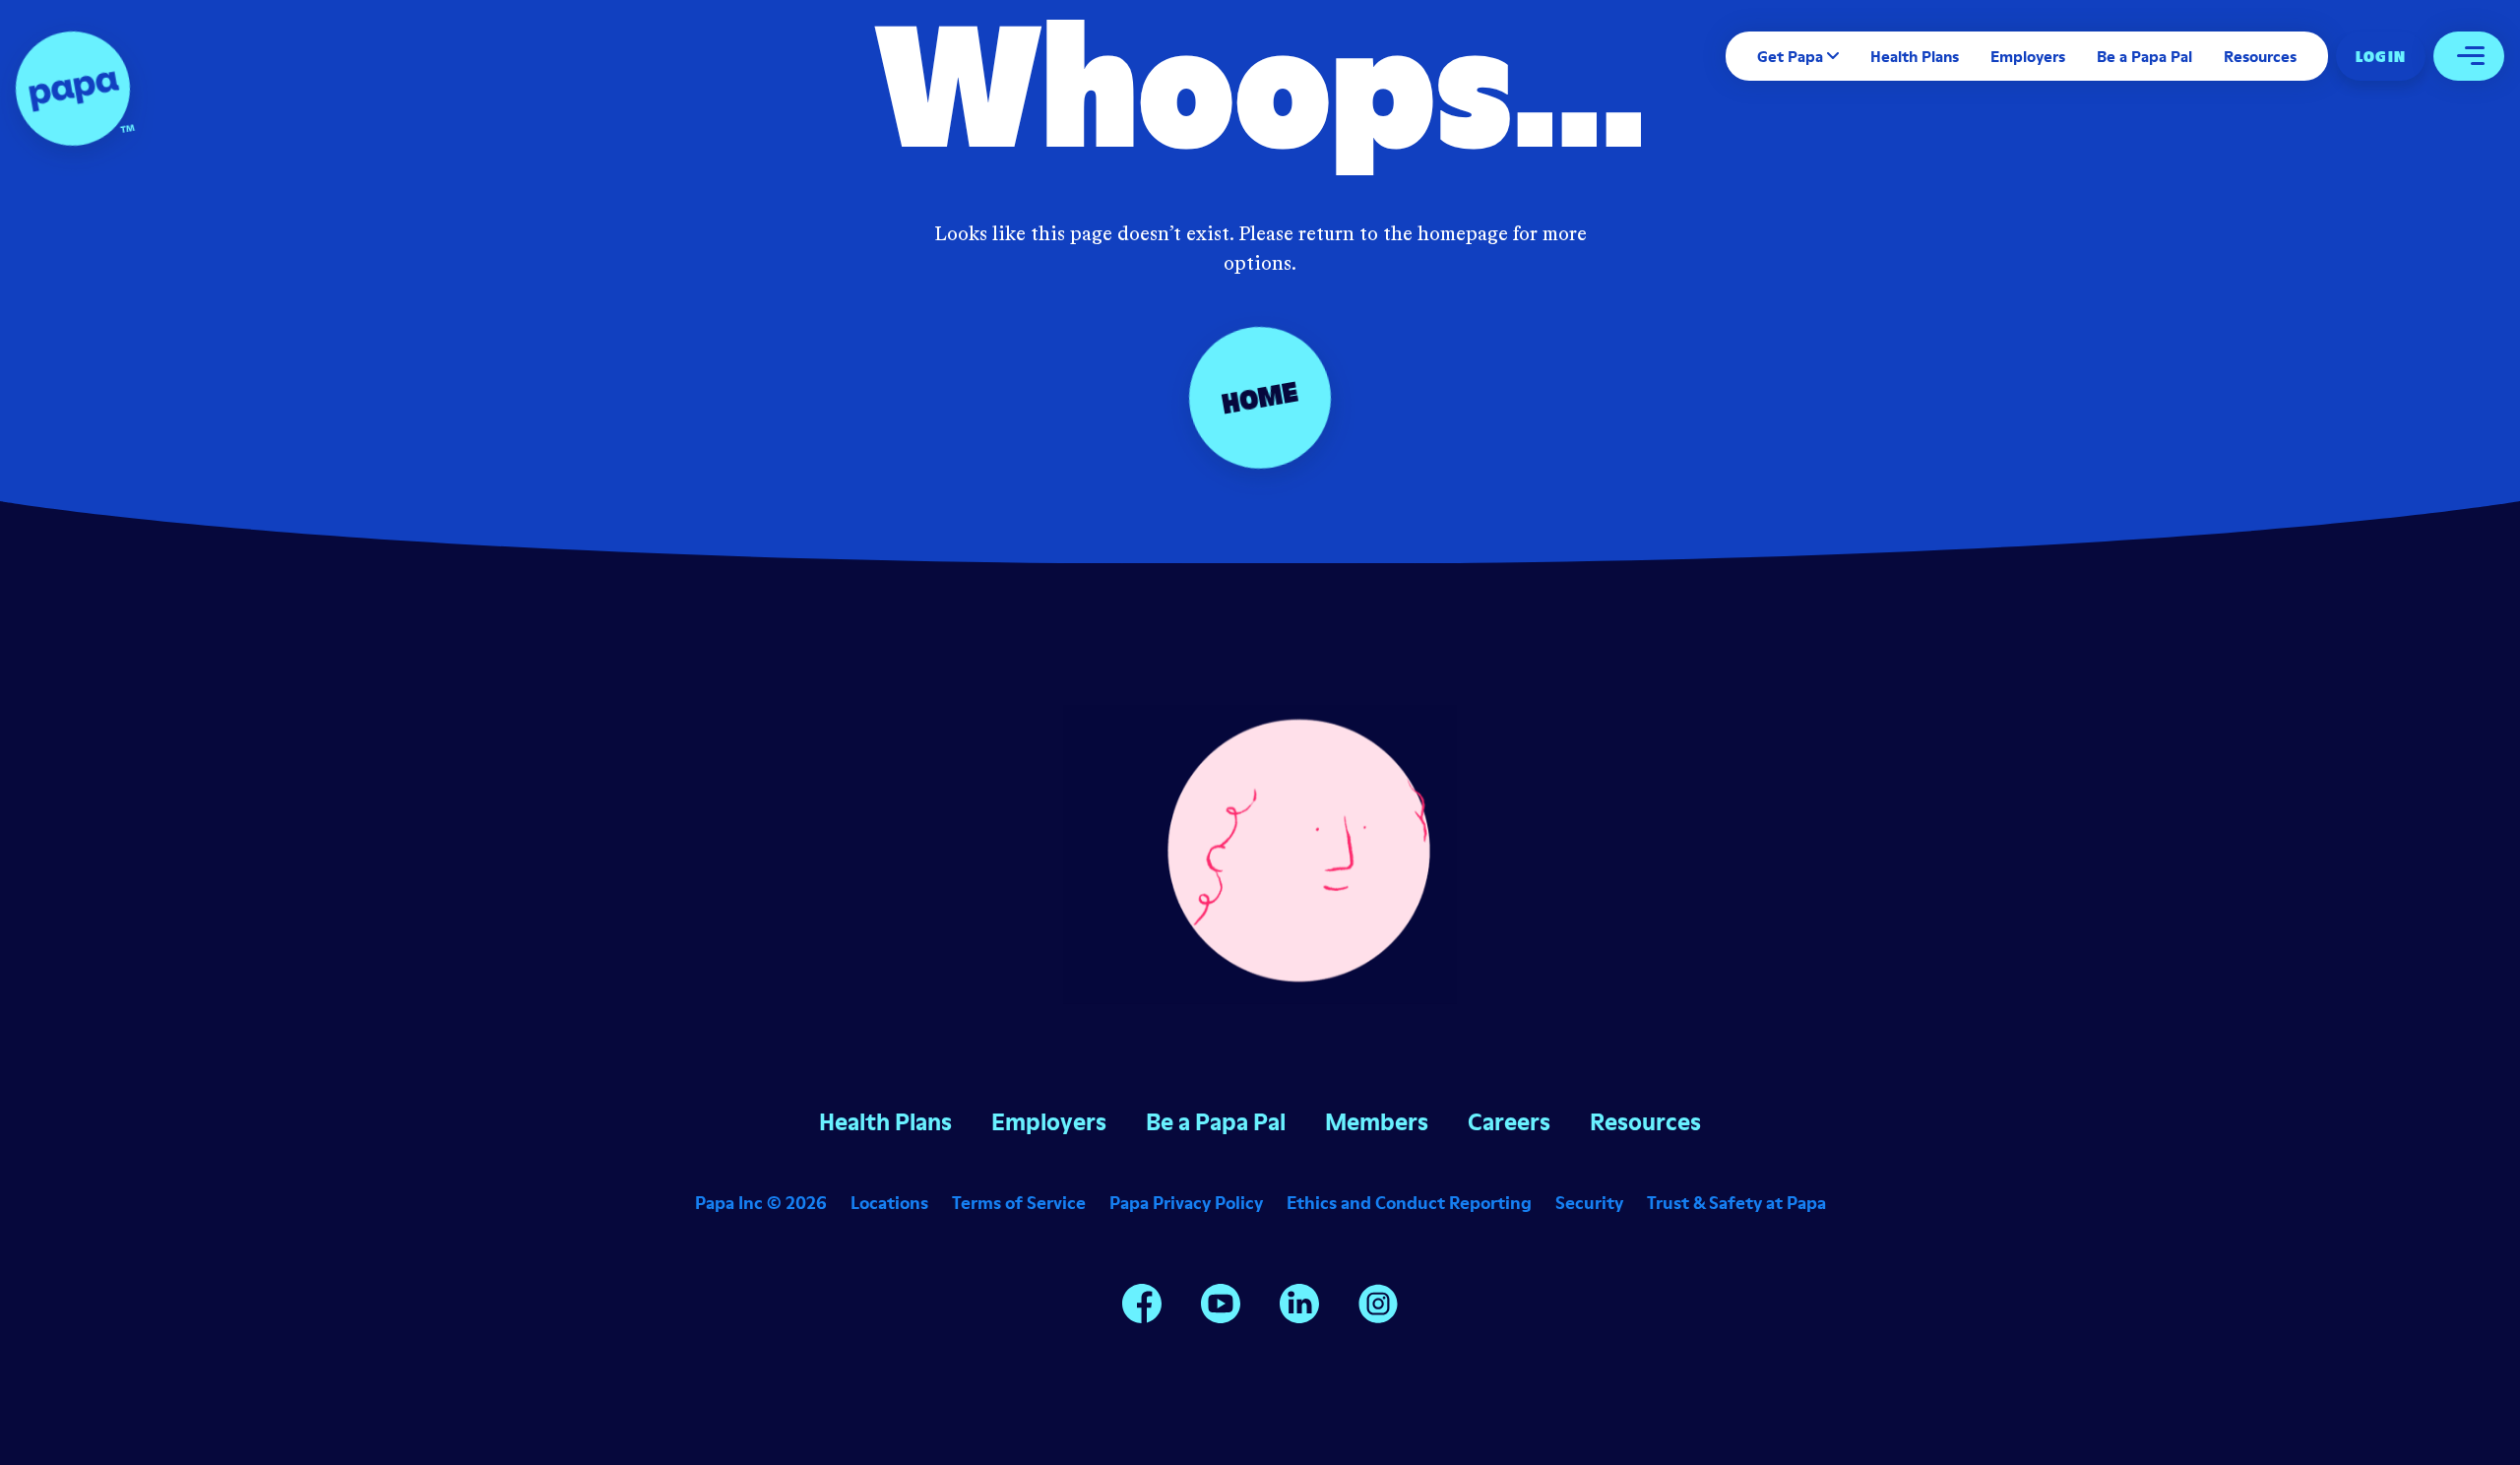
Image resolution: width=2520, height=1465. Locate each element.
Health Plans (1915, 56)
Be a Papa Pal (2144, 56)
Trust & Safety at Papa (1736, 1203)
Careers (1509, 1122)
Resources (2260, 56)
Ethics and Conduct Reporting (1409, 1203)
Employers (2028, 56)
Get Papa (1790, 56)
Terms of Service (1019, 1203)
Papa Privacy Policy (1186, 1203)
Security (1589, 1203)
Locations (889, 1203)
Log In (2381, 56)
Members (1377, 1122)
